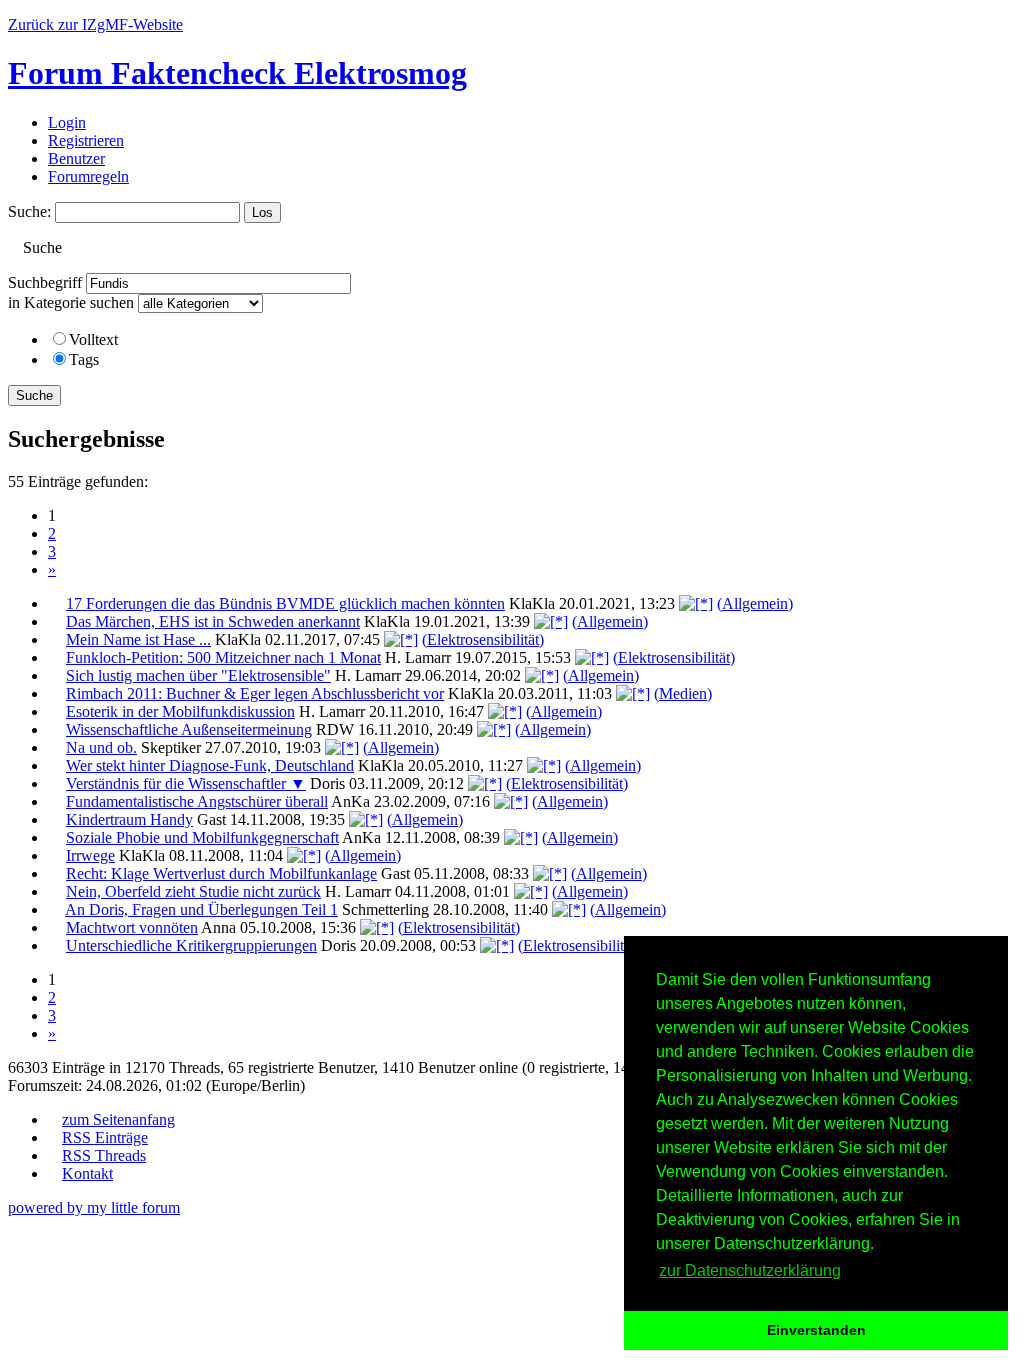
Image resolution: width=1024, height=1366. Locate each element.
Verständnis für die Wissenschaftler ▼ (186, 783)
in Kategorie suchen (71, 302)
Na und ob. (101, 747)
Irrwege (90, 855)
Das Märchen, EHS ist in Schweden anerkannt (213, 621)
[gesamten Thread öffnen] (696, 603)
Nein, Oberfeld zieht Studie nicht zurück (193, 891)
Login (67, 122)
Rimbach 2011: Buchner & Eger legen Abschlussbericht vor (255, 693)
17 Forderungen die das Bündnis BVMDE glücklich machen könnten (285, 603)
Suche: (29, 211)
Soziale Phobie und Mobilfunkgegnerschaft (202, 837)
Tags (84, 359)
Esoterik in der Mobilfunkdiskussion (180, 711)
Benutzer (76, 158)
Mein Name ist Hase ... (138, 639)
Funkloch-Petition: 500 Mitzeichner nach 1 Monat (223, 657)
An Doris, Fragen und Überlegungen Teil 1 (201, 909)
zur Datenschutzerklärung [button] (750, 1270)
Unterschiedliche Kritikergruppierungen (191, 945)
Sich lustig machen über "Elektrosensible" (198, 675)
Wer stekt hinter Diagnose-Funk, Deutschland (210, 765)
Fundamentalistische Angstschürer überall (197, 801)
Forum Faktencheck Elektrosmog (237, 73)
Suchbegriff (45, 282)
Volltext (93, 339)
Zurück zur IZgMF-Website (95, 24)
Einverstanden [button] (816, 1330)
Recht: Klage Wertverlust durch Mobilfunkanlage (221, 873)
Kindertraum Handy (129, 819)
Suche (34, 395)
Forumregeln (88, 176)
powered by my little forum (94, 1207)
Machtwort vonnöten (132, 927)
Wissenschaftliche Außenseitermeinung (189, 729)
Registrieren (86, 140)
